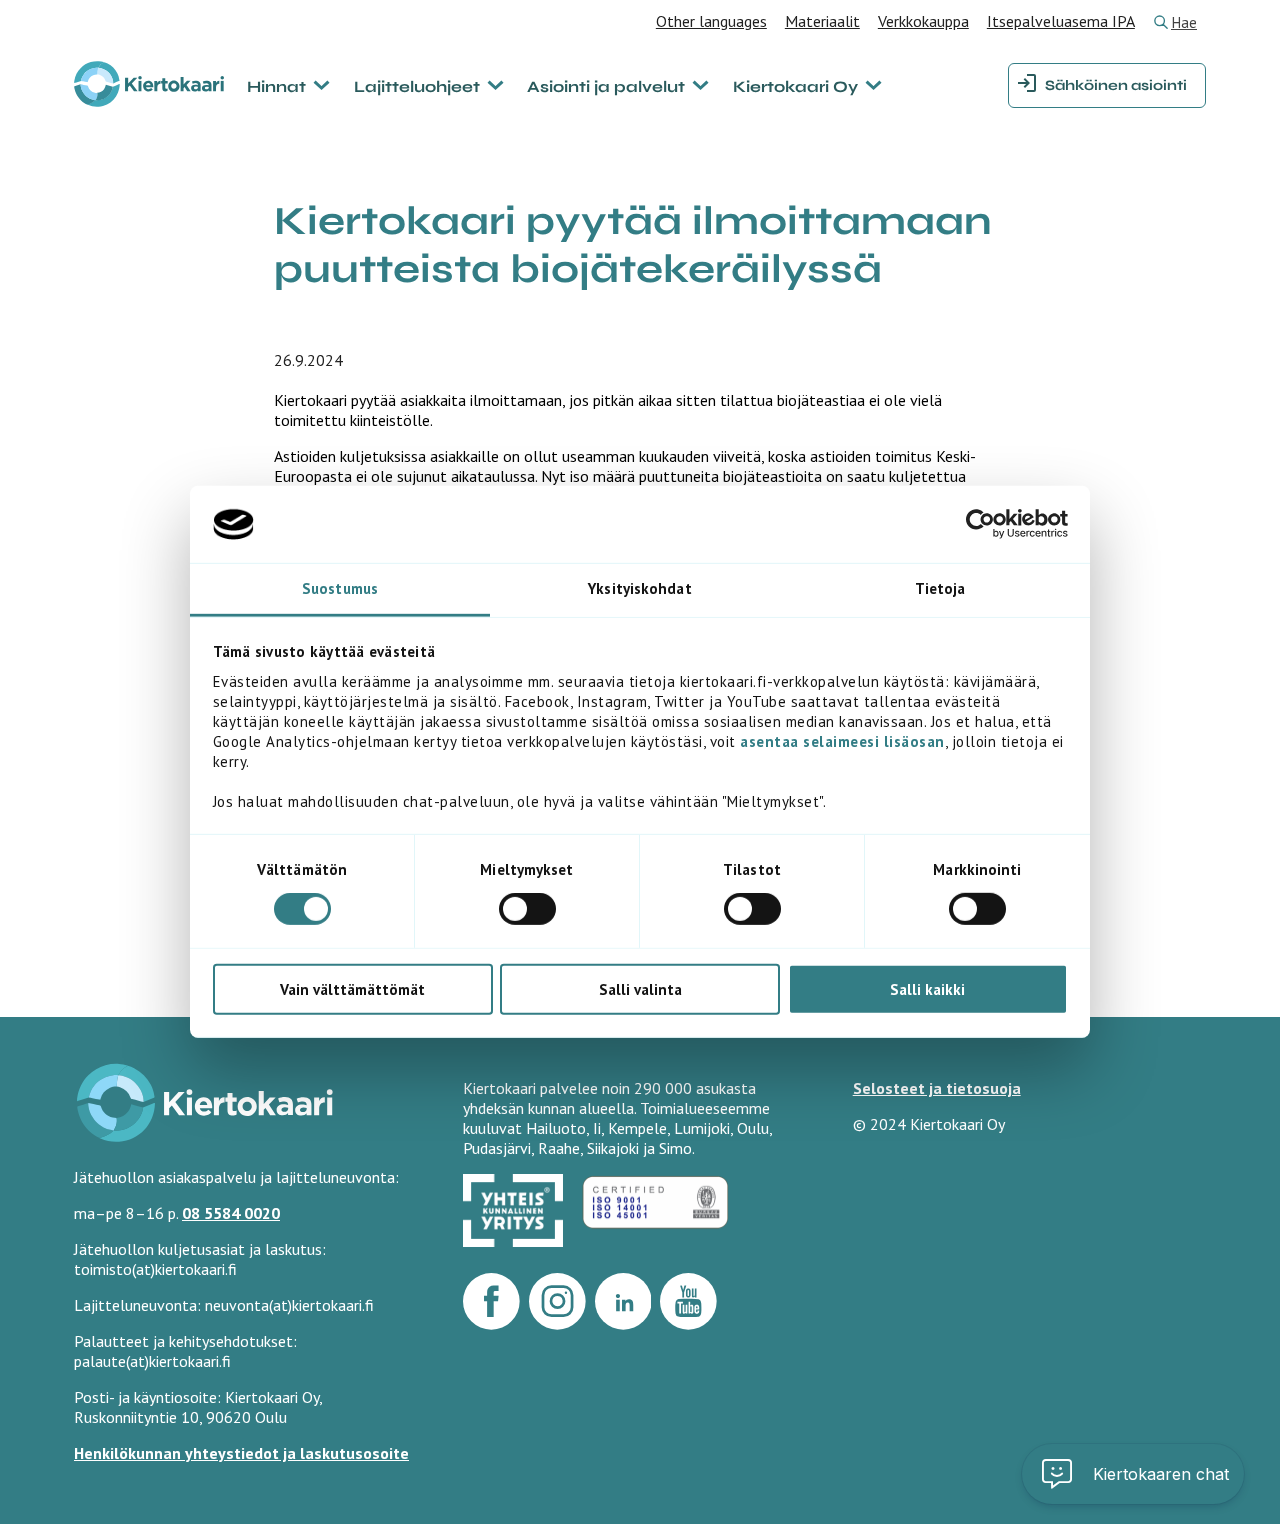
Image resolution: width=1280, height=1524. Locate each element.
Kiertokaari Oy (795, 86)
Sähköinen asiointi (1116, 85)
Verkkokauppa (923, 21)
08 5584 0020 (231, 1213)
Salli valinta (640, 988)
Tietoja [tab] (940, 588)
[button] (1133, 1474)
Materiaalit (822, 21)
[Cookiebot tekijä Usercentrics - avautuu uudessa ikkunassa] (980, 524)
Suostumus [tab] (340, 588)
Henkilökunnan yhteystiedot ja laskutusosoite (241, 1453)
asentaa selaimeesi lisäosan (842, 741)
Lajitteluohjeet (417, 86)
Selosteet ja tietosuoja (937, 1088)
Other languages (711, 21)
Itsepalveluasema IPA (1061, 21)
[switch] (527, 909)
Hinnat (276, 86)
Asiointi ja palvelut (606, 86)
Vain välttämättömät (352, 988)
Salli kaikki (927, 988)
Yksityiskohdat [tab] (639, 588)
